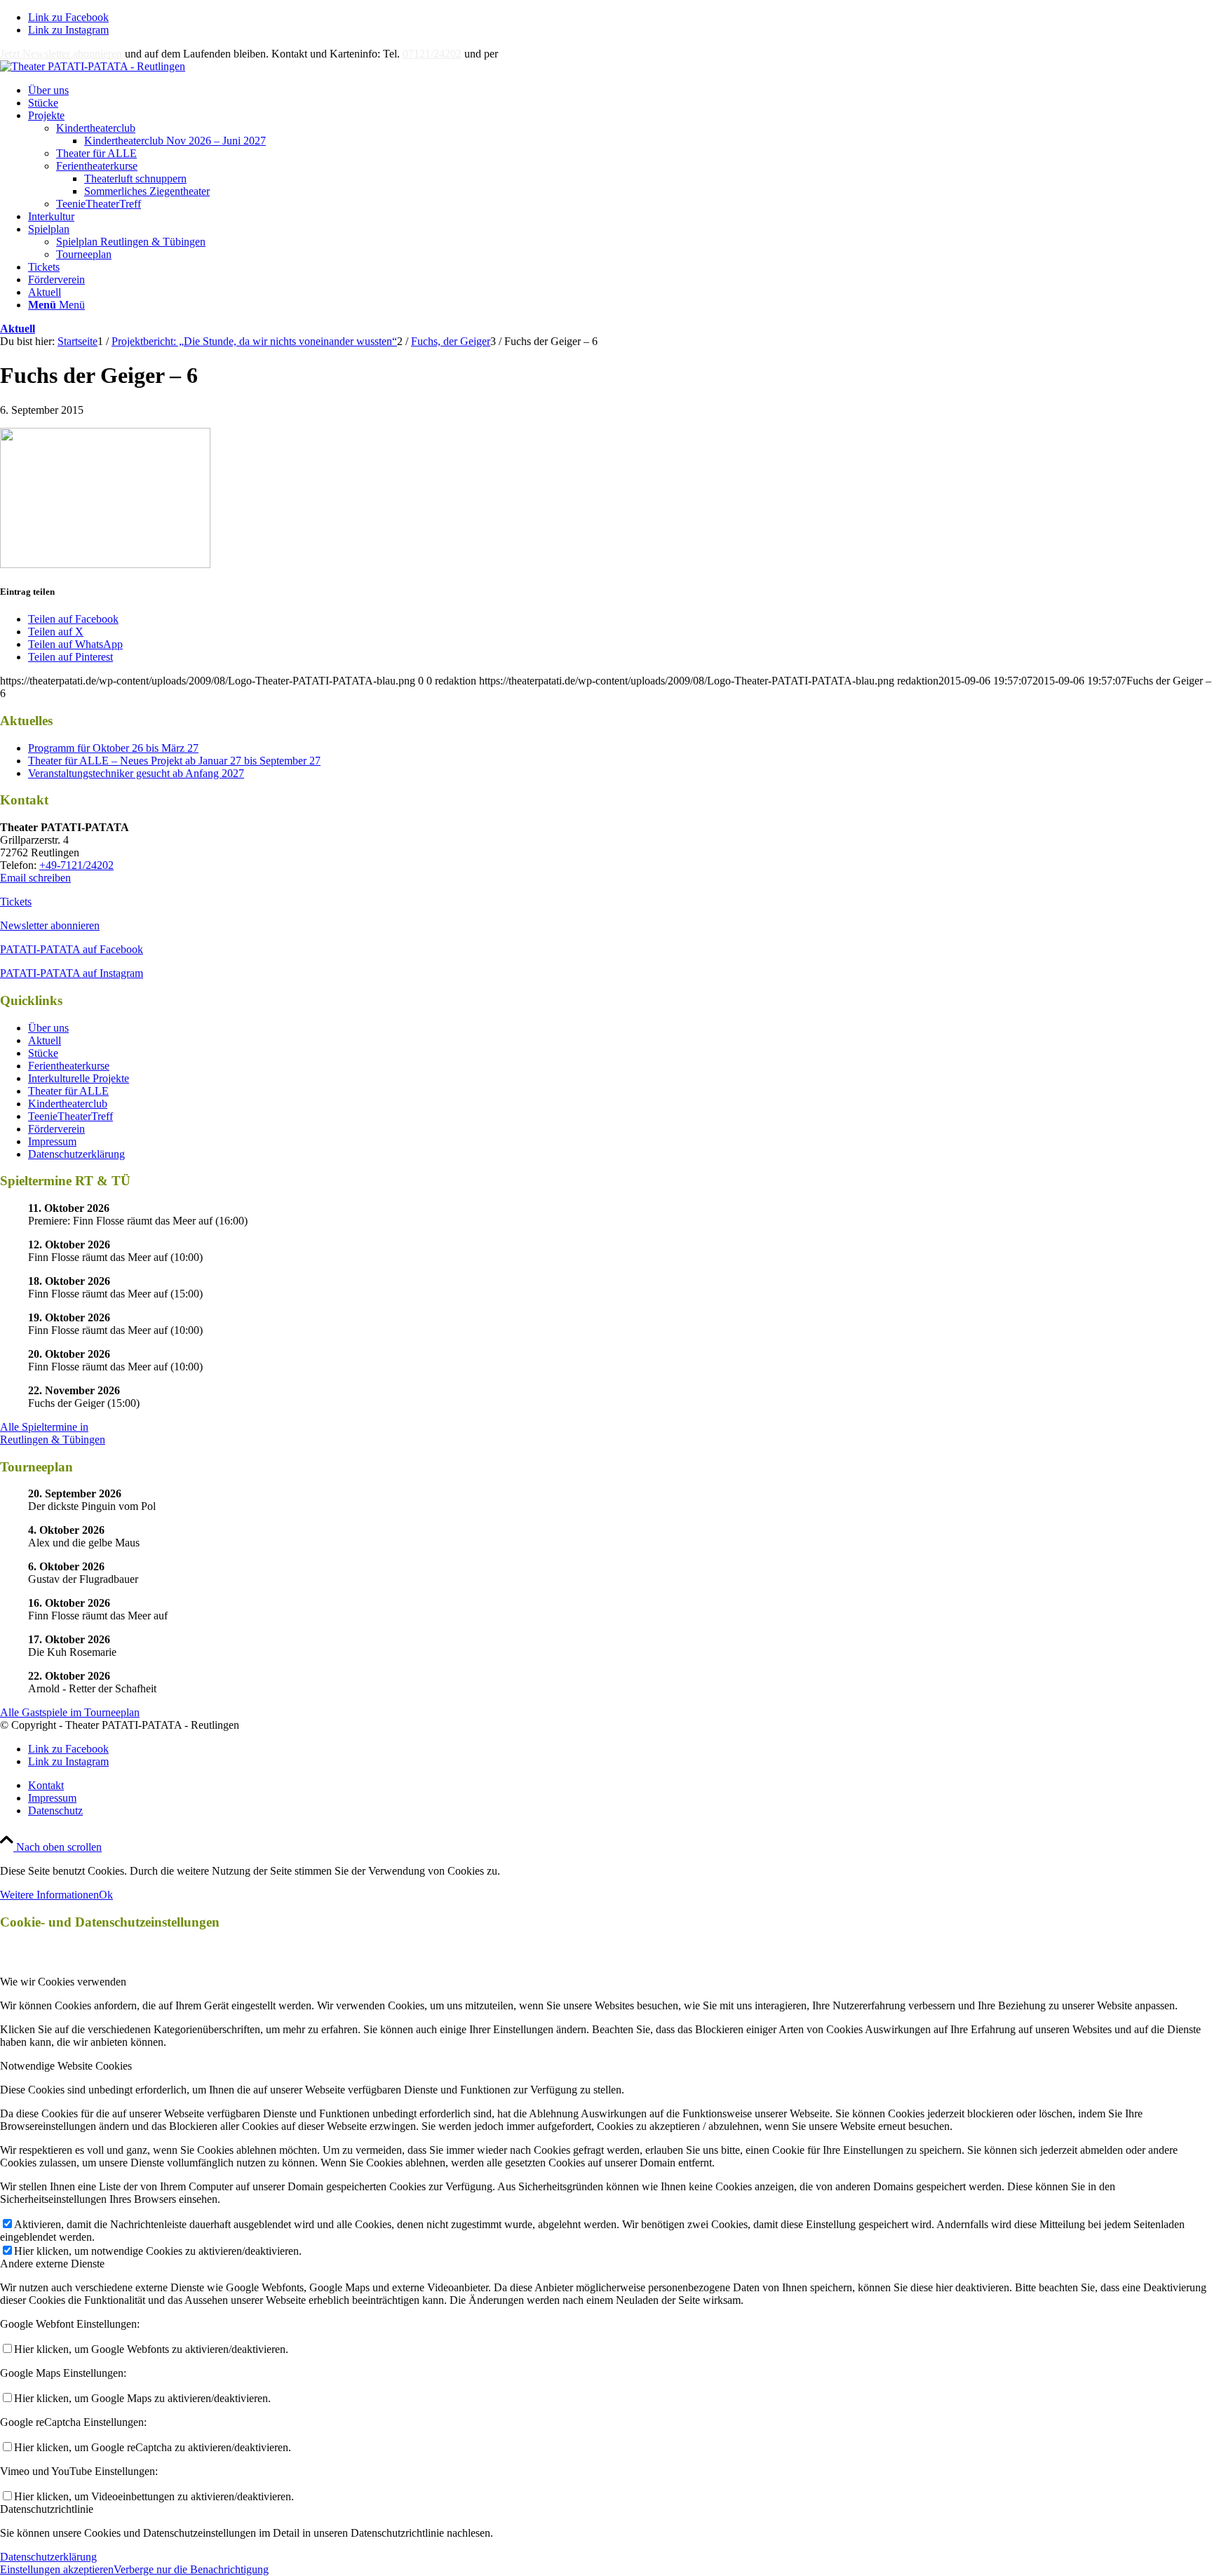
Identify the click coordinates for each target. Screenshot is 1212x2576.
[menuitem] (620, 90)
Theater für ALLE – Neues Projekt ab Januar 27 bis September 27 (174, 761)
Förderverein (56, 1129)
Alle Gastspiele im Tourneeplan (70, 1712)
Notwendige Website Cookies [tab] (66, 2066)
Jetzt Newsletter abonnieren (61, 54)
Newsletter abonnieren (50, 925)
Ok (106, 1895)
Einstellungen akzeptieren (57, 2569)
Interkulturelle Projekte (79, 1078)
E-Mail (516, 54)
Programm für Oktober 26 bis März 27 (113, 748)
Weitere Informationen (49, 1895)
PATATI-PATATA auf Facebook (72, 949)
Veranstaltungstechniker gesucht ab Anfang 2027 (136, 773)
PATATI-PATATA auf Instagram (72, 973)
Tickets (16, 902)
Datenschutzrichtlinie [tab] (47, 2509)
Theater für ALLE (96, 153)
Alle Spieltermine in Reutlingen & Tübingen (53, 1433)
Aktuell (18, 329)
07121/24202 (432, 54)
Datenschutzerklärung (76, 1154)
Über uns (48, 1028)
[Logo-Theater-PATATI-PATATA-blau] (93, 66)
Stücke (43, 1053)
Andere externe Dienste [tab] (52, 2264)
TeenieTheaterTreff (99, 204)
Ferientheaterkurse (97, 166)
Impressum (52, 1141)
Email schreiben (35, 878)
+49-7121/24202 (76, 865)
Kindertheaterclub (96, 128)
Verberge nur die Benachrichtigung (191, 2569)
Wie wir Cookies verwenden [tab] (63, 1982)
